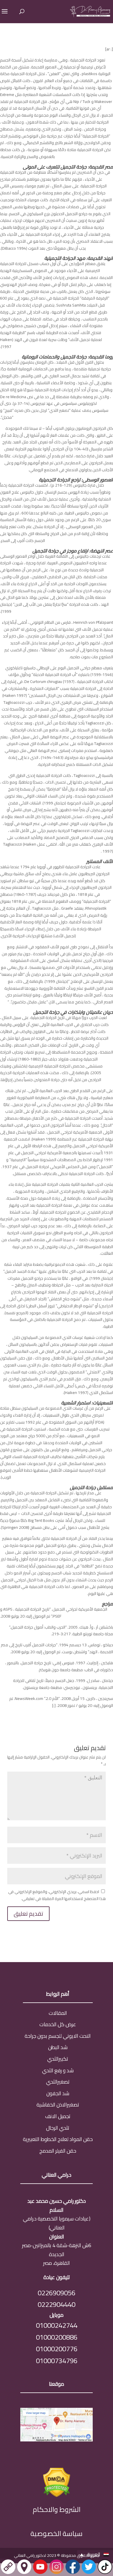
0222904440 (57, 2304)
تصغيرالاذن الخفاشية (58, 2105)
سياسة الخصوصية (57, 2534)
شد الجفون (58, 2093)
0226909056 (57, 2293)
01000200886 (57, 2337)
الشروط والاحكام (57, 2509)
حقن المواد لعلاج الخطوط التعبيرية (58, 2139)
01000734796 (57, 2361)
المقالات (58, 2013)
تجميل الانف (58, 2116)
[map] (57, 2440)
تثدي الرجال (58, 2128)
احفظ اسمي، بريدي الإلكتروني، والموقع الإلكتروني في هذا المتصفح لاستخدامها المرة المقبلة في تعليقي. (57, 1895)
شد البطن (58, 2047)
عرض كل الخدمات (58, 2024)
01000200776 (57, 2349)
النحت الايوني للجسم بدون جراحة (58, 2036)
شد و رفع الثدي (58, 2070)
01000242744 (57, 2325)
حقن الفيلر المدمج (58, 2151)
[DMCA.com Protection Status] (57, 2495)
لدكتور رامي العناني (30, 2555)
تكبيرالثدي (58, 2059)
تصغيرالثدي (58, 2082)
